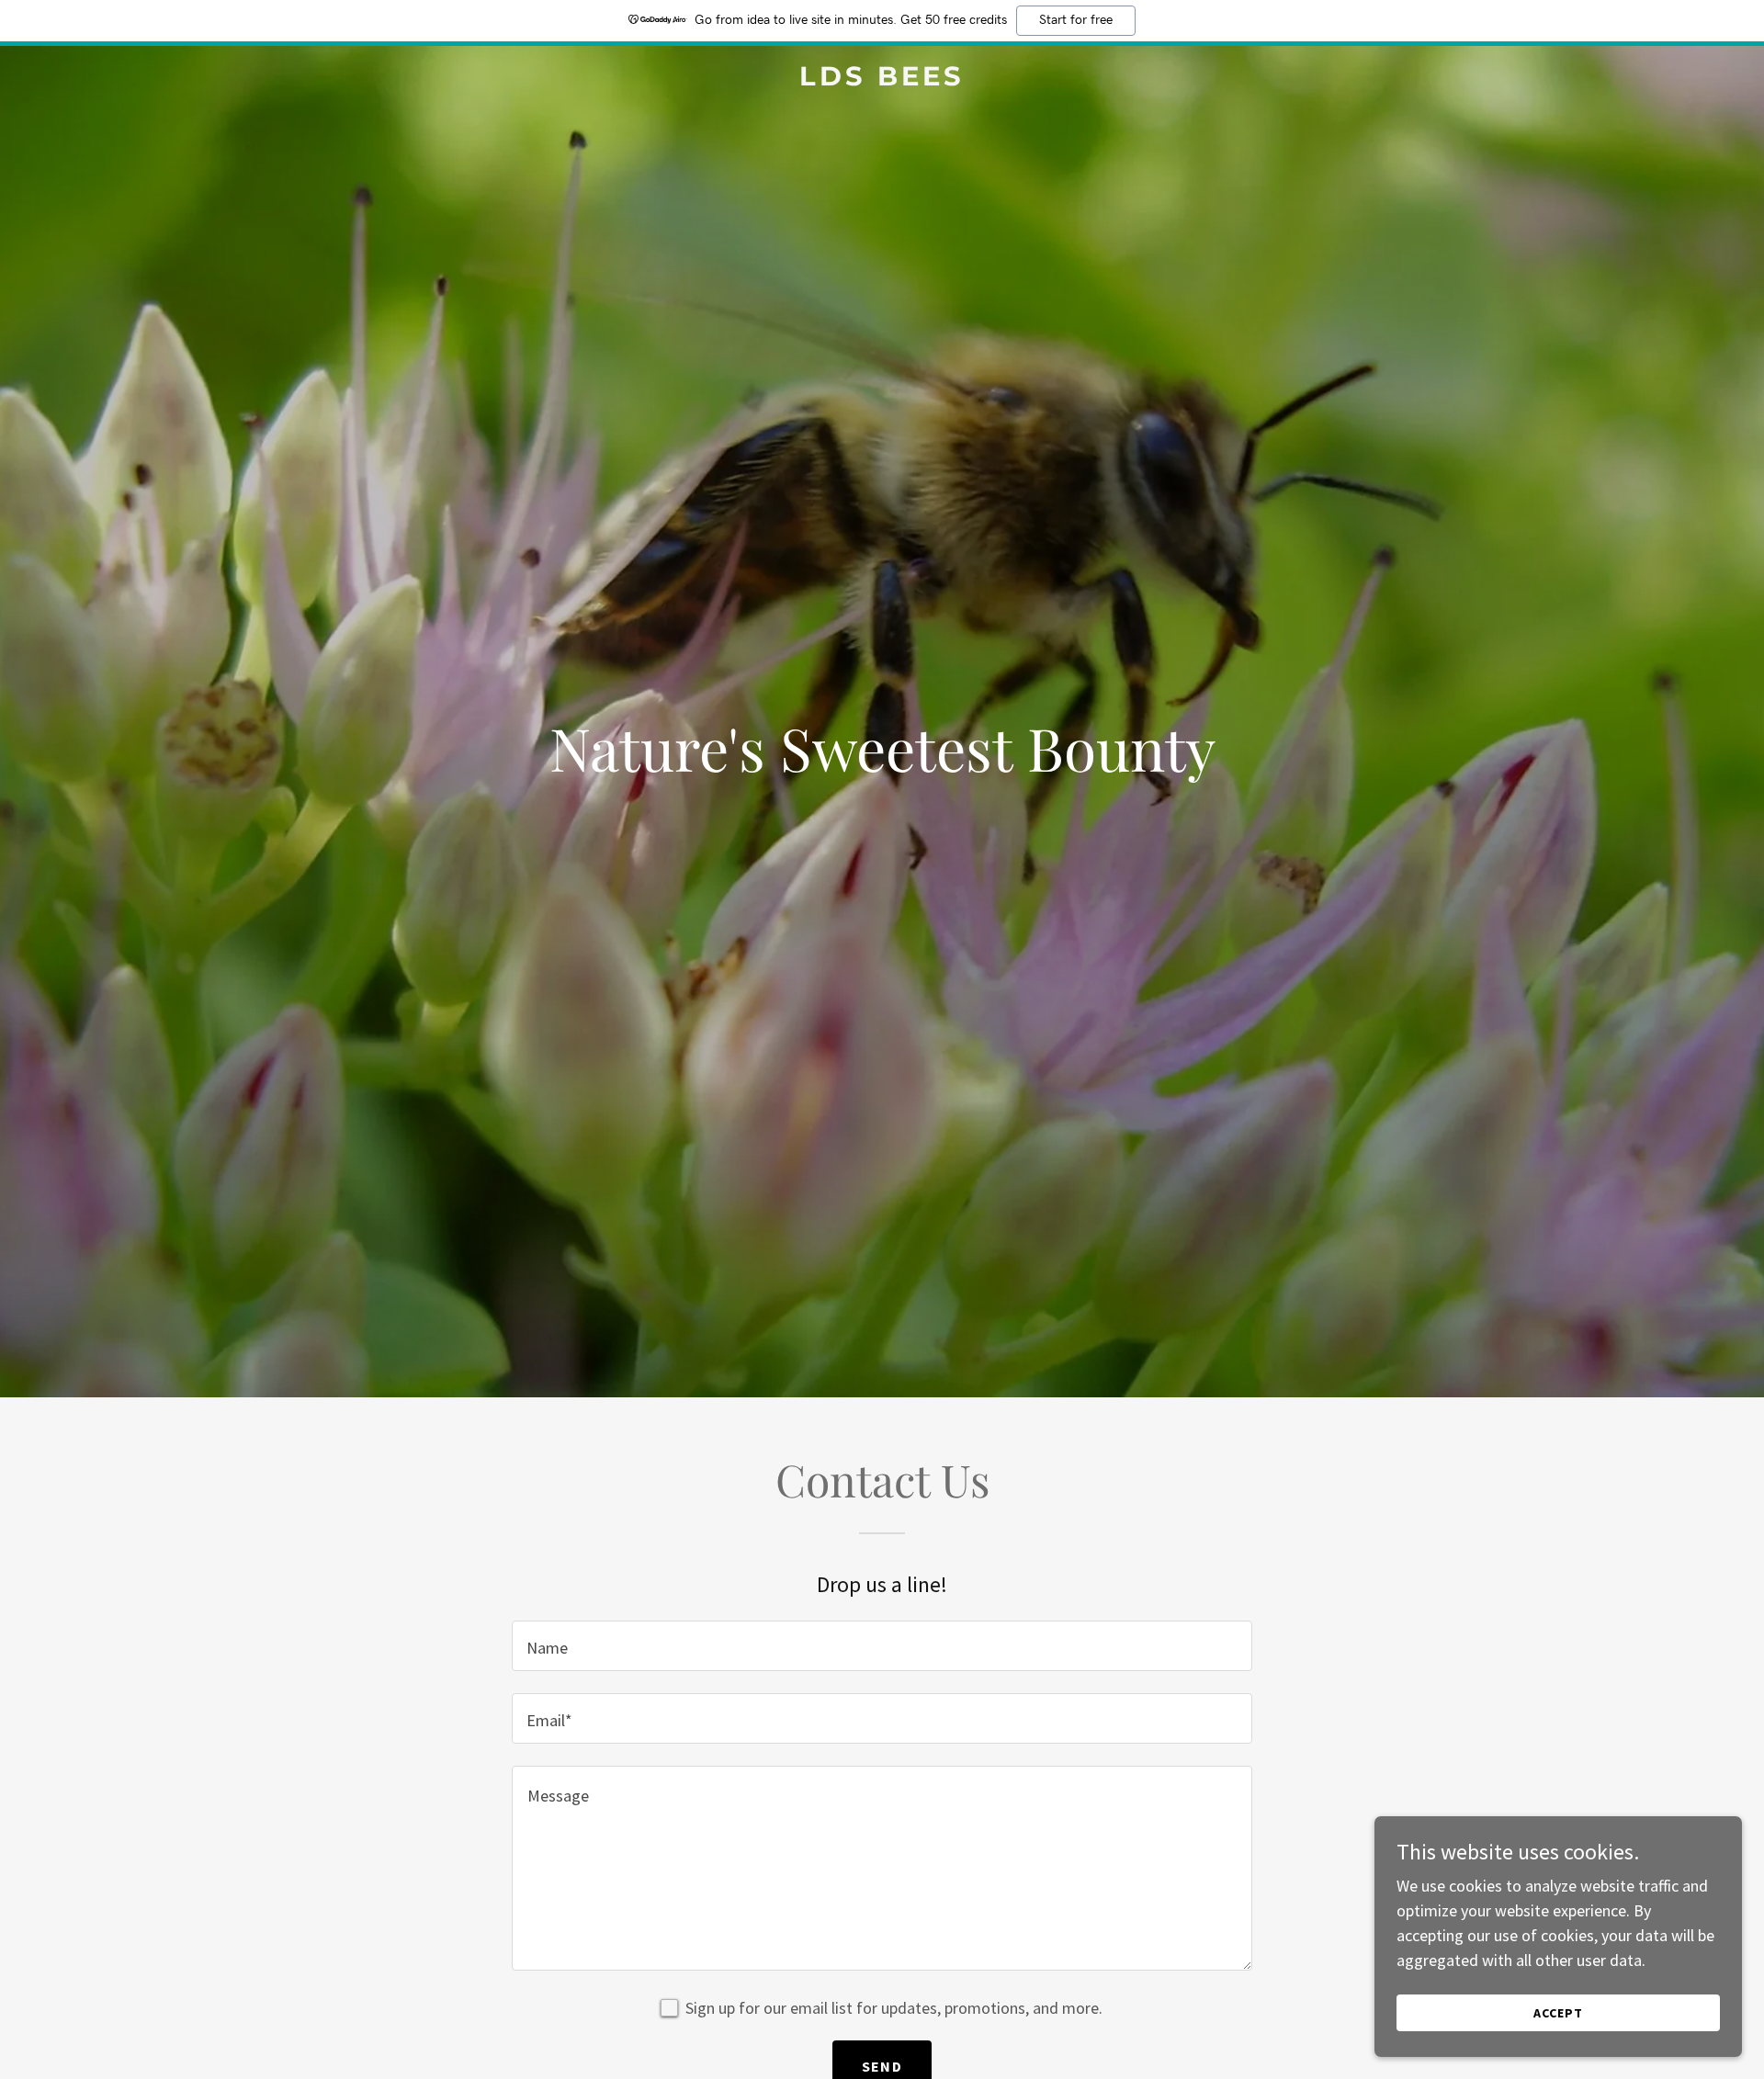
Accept (1558, 2013)
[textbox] (882, 1646)
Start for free (1076, 20)
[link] (882, 79)
